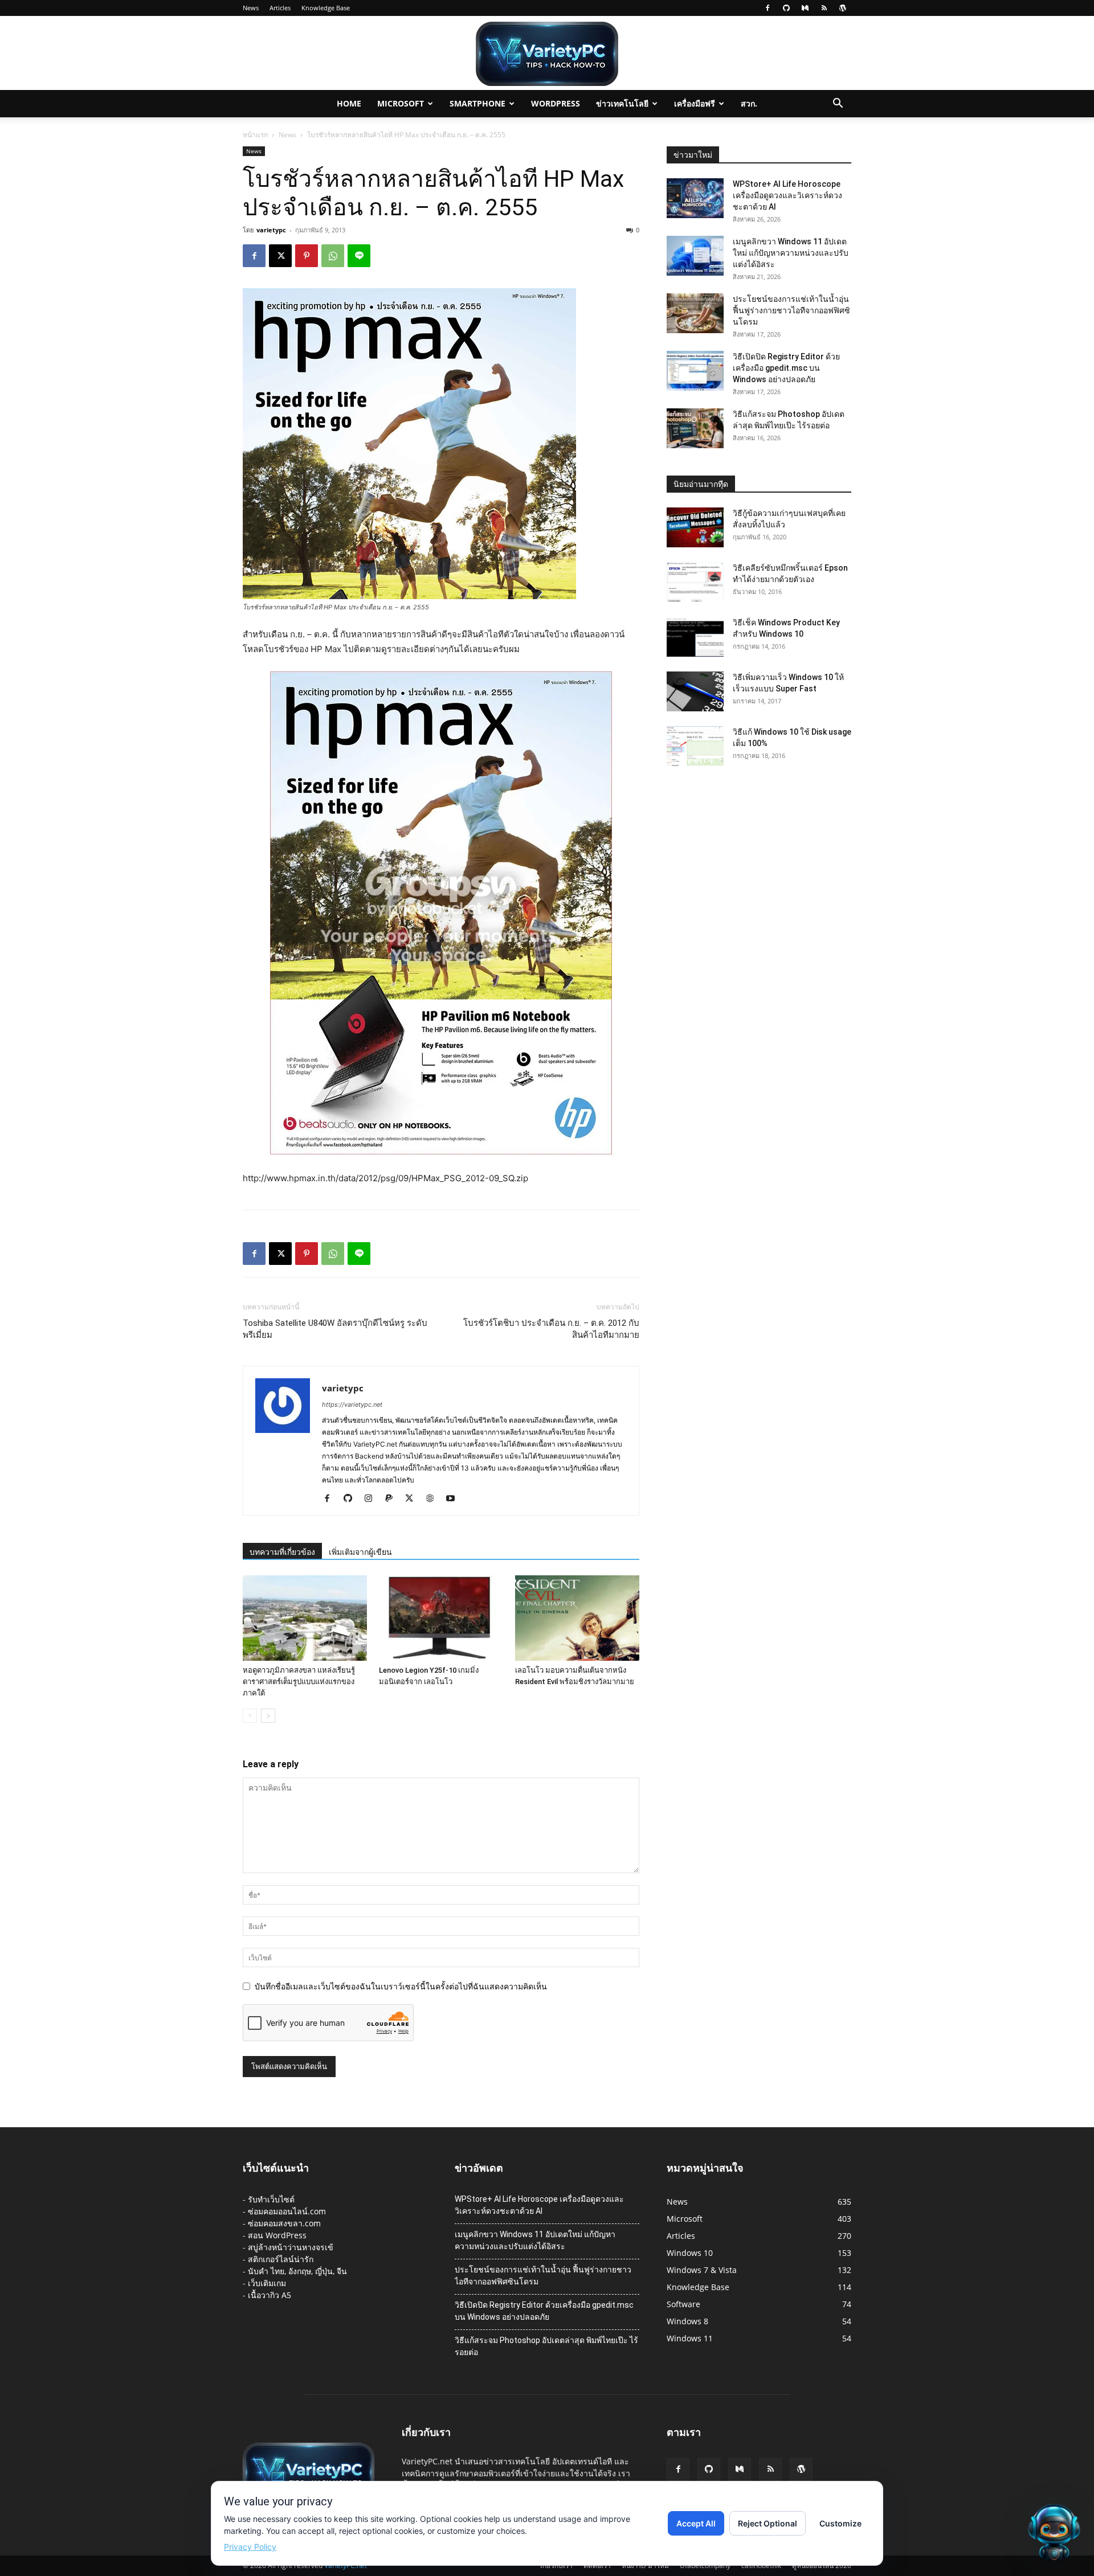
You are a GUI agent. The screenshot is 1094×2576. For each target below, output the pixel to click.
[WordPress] (843, 8)
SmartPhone (477, 103)
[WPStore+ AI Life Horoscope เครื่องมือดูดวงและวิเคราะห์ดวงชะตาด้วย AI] (695, 198)
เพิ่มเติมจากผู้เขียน (360, 1552)
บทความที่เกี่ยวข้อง (282, 1552)
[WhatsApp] (333, 256)
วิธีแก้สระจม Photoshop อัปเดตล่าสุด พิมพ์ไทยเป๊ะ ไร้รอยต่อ (546, 2346)
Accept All (696, 2523)
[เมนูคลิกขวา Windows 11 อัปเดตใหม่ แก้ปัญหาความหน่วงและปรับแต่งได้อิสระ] (695, 256)
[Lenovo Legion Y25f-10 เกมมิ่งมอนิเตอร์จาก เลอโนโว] (441, 1618)
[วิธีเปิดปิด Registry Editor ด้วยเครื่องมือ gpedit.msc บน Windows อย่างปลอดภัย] (695, 371)
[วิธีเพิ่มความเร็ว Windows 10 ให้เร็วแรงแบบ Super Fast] (695, 691)
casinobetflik (761, 2565)
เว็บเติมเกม (267, 2283)
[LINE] (359, 256)
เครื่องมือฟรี (695, 103)
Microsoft (401, 103)
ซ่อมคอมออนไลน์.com (287, 2211)
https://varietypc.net (352, 1404)
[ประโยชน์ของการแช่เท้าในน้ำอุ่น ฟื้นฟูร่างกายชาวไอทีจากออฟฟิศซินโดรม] (695, 313)
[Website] (434, 1499)
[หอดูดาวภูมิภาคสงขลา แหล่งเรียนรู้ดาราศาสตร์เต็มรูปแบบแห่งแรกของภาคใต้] (305, 1618)
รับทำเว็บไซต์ (271, 2199)
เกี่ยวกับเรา (556, 2565)
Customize (840, 2523)
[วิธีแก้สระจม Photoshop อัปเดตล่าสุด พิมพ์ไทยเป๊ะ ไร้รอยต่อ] (695, 428)
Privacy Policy (250, 2547)
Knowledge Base (326, 8)
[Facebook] (768, 8)
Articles (280, 8)
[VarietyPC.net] (547, 54)
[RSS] (824, 8)
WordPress (556, 103)
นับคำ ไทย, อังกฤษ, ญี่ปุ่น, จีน (297, 2271)
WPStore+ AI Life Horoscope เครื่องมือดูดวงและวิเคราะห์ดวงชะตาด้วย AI (787, 195)
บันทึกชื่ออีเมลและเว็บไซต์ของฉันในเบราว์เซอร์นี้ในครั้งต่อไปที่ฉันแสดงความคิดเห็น (401, 1986)
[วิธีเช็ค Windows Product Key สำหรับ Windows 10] (695, 637)
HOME (349, 103)
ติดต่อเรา (597, 2565)
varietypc (271, 230)
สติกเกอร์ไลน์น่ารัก (281, 2259)
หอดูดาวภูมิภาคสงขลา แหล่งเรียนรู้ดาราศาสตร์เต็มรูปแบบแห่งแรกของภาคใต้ (299, 1682)
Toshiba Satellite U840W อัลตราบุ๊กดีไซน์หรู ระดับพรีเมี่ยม (335, 1329)
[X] (280, 256)
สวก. (749, 103)
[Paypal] (393, 1499)
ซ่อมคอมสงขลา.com (284, 2223)
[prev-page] (250, 1716)
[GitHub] (786, 8)
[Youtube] (454, 1499)
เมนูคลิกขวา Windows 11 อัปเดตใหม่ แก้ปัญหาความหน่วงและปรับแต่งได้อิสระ (791, 253)
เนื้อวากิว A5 (270, 2295)
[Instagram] (372, 1499)
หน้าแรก (255, 135)
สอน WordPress (277, 2235)
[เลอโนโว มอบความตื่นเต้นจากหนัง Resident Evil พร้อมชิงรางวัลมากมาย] (577, 1618)
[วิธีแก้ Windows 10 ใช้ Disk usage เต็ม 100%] (695, 746)
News (251, 8)
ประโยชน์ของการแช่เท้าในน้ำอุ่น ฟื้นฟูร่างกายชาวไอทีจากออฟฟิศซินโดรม (791, 310)
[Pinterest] (307, 256)
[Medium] (805, 8)
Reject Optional (768, 2523)
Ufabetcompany (705, 2565)
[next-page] (268, 1716)
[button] (838, 105)
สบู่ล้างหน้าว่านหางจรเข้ (291, 2247)
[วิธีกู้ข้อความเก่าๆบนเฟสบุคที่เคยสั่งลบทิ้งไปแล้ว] (695, 527)
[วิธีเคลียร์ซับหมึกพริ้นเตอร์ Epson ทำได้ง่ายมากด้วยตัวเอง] (695, 582)
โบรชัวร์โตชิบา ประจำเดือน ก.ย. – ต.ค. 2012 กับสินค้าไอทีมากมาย (551, 1329)
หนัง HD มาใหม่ (645, 2565)
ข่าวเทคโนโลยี (622, 103)
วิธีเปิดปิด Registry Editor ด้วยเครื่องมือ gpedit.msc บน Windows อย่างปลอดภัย (786, 368)
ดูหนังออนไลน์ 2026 (822, 2565)
